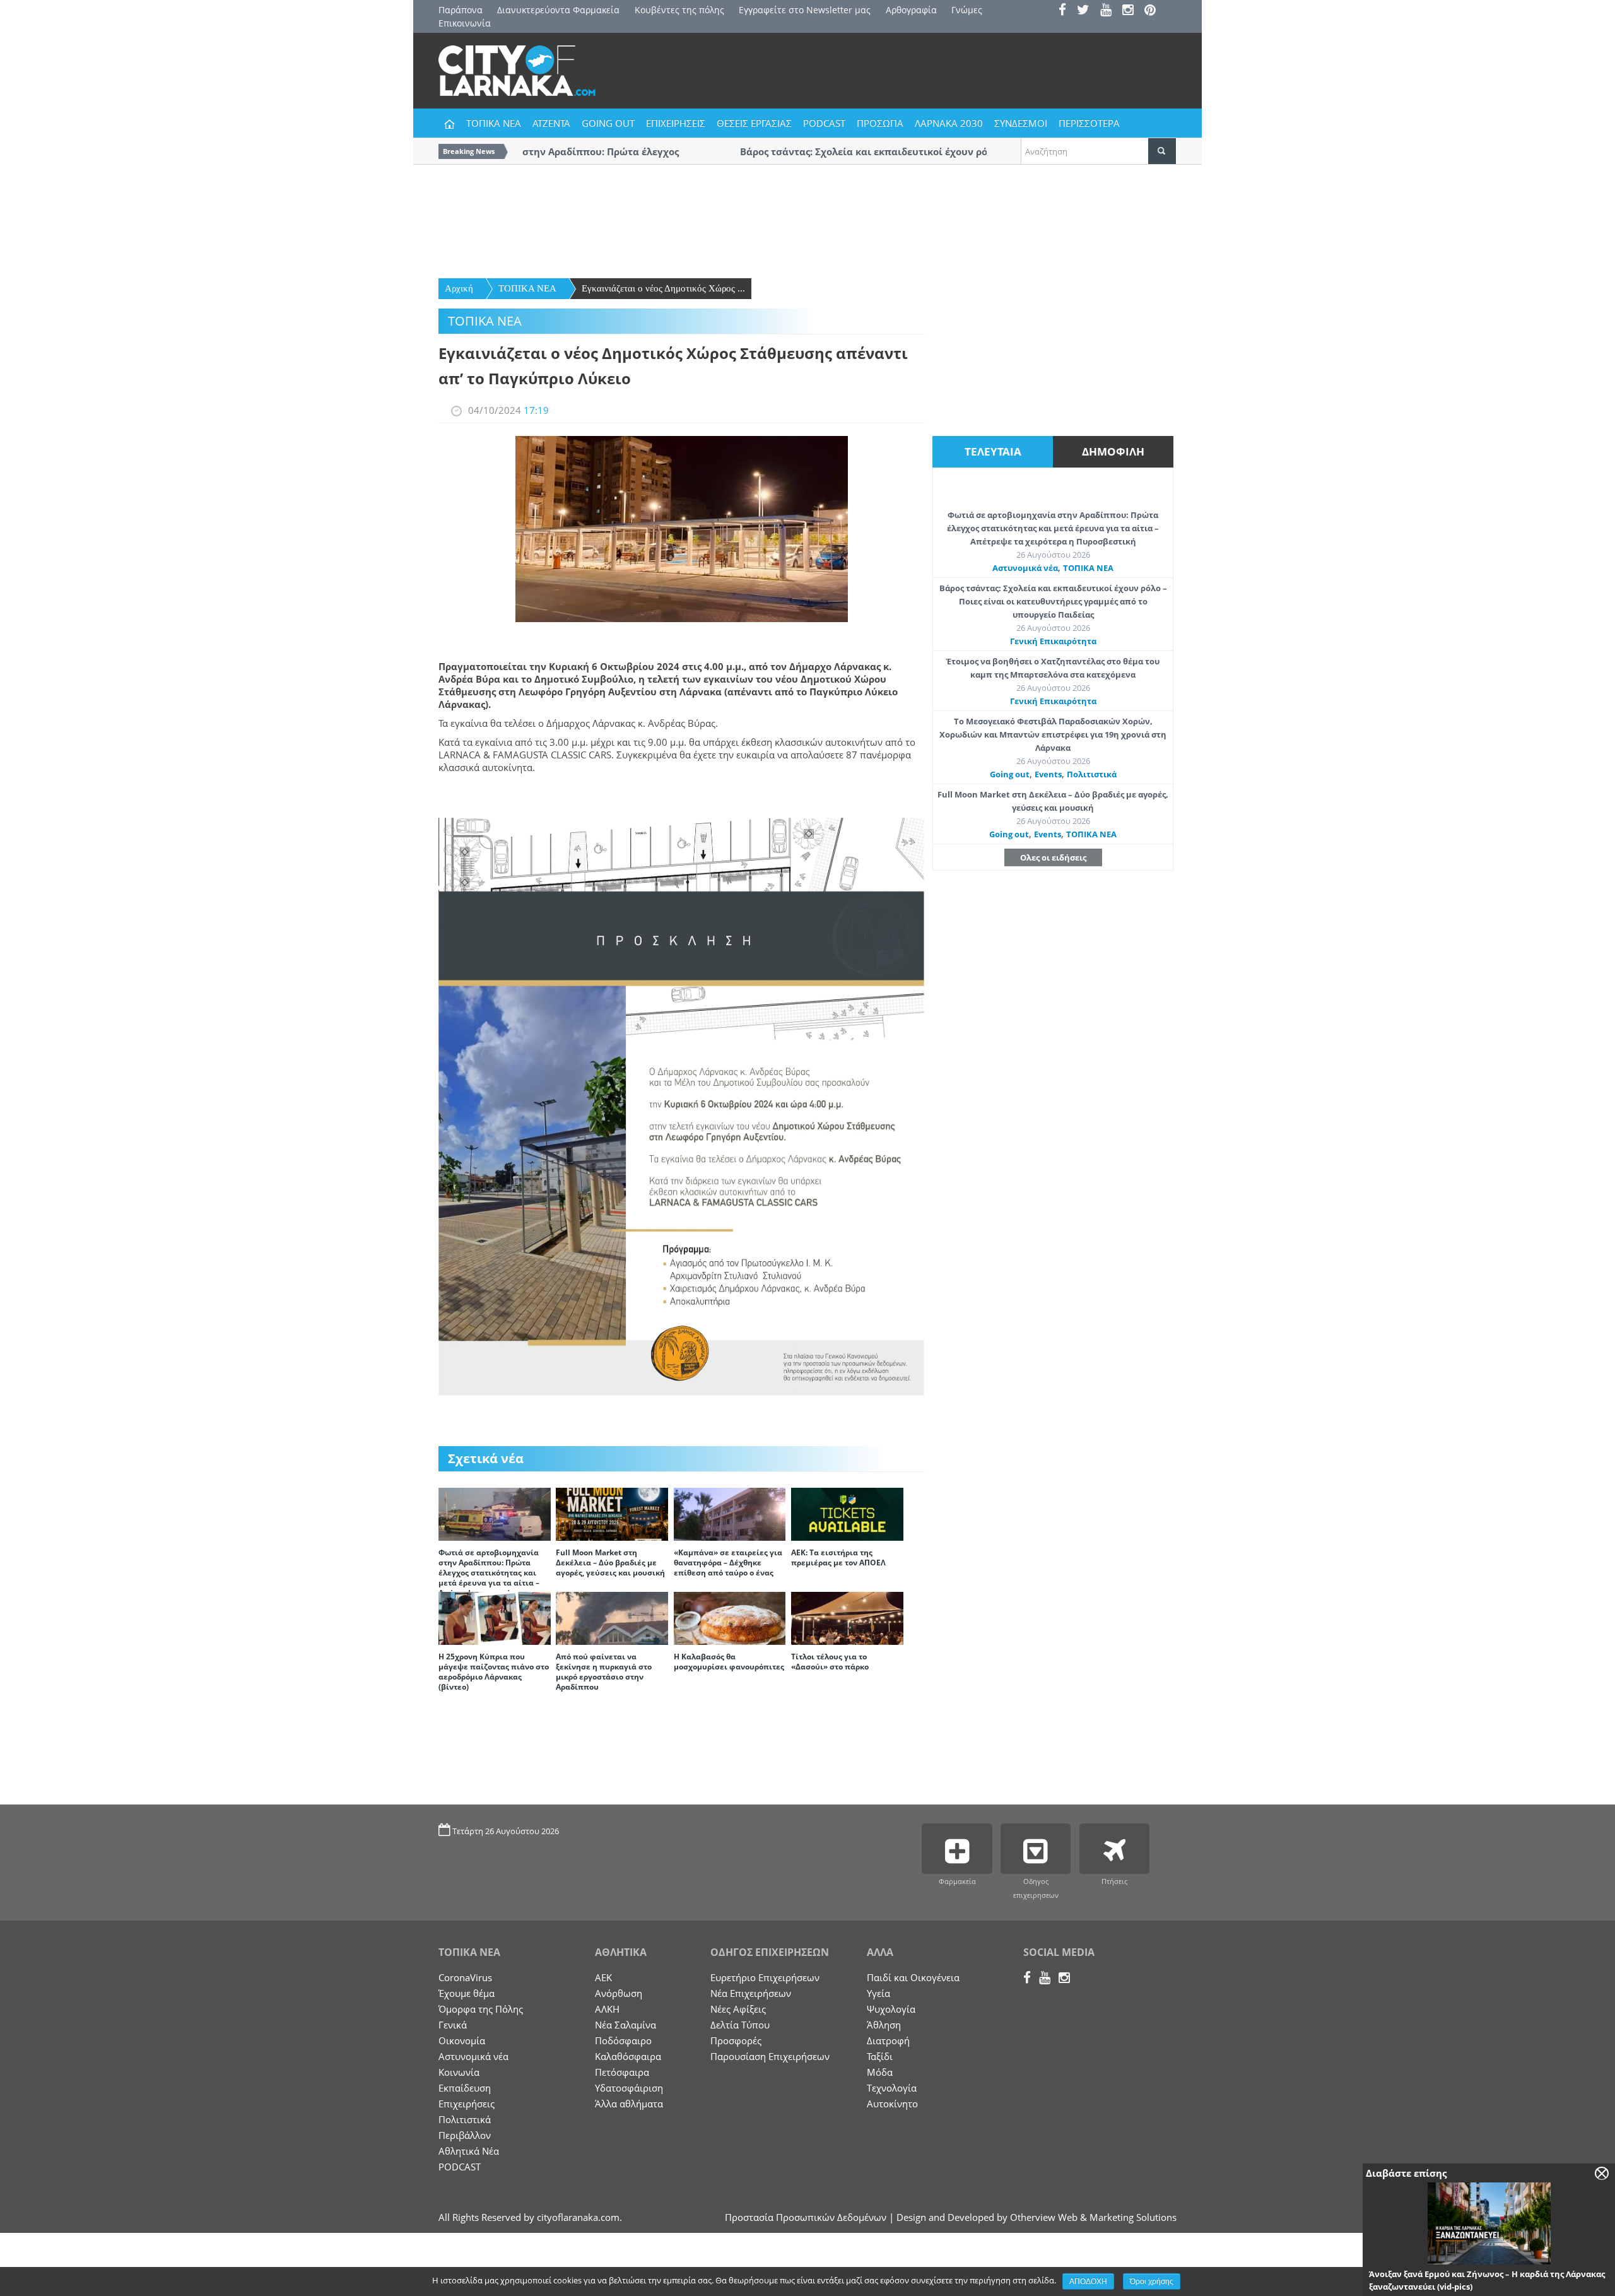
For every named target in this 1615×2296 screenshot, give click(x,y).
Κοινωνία (459, 2072)
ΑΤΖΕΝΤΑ (551, 123)
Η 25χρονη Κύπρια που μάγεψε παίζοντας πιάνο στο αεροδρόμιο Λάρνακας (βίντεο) (494, 1672)
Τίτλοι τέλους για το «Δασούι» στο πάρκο (830, 1662)
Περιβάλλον (465, 2135)
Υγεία (878, 1993)
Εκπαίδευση (465, 2088)
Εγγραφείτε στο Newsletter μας (805, 10)
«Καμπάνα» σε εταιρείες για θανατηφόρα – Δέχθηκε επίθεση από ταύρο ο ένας (728, 1563)
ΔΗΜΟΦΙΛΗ (1113, 451)
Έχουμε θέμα (467, 1993)
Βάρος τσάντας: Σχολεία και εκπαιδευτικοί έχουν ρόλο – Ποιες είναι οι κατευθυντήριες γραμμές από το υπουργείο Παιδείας (1053, 601)
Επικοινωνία (465, 23)
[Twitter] (1087, 11)
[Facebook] (1066, 11)
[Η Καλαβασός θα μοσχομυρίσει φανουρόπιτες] (730, 1617)
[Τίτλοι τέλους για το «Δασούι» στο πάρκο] (847, 1617)
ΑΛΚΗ (607, 2009)
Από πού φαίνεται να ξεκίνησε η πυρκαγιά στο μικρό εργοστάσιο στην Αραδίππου (604, 1672)
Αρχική (459, 288)
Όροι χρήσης (1152, 2281)
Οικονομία (462, 2040)
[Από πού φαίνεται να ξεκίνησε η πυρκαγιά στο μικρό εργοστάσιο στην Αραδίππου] (612, 1617)
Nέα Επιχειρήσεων (751, 1993)
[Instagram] (1132, 11)
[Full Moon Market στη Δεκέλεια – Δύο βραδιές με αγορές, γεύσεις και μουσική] (612, 1513)
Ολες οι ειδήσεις (1053, 857)
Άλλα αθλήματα (629, 2104)
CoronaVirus (465, 1977)
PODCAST (824, 123)
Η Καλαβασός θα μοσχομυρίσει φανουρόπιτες (729, 1662)
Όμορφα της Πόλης (481, 2009)
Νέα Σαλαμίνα (625, 2025)
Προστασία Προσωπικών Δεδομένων (806, 2217)
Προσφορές (736, 2040)
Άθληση (884, 2025)
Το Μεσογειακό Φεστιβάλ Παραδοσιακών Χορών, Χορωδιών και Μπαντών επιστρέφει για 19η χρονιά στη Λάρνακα (1053, 734)
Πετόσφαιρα (622, 2072)
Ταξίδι (880, 2056)
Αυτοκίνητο (892, 2104)
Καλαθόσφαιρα (628, 2056)
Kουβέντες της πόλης (679, 10)
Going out (1010, 774)
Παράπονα (461, 10)
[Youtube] (1110, 11)
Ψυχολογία (891, 2009)
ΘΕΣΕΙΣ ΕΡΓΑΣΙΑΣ (754, 123)
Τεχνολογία (892, 2088)
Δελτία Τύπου (740, 2025)
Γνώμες (967, 10)
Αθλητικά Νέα (469, 2151)
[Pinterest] (1154, 11)
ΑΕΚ (603, 1977)
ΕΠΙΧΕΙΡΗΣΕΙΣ (676, 123)
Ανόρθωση (619, 1993)
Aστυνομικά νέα (1025, 568)
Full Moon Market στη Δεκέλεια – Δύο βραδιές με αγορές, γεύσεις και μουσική (610, 1563)
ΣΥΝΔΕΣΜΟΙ (1021, 123)
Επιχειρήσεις (467, 2104)
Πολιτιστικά (1092, 774)
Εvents (1048, 774)
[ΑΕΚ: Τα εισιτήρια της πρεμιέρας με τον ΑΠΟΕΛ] (847, 1513)
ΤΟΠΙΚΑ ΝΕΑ (494, 123)
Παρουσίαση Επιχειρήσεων (770, 2056)
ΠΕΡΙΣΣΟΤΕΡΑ (1089, 123)
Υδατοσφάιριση (629, 2088)
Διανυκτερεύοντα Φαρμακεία (558, 10)
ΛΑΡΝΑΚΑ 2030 (949, 123)
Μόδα (880, 2072)
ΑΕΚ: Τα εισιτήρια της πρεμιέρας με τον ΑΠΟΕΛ (838, 1557)
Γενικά (453, 2025)
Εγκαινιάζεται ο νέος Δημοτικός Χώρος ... (663, 288)
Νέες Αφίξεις (738, 2009)
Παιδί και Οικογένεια (913, 1977)
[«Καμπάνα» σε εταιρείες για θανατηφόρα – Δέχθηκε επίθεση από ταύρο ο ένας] (730, 1513)
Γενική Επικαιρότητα (1053, 641)
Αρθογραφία (911, 10)
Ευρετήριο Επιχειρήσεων (765, 1977)
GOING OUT (608, 123)
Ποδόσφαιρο (623, 2040)
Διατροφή (888, 2040)
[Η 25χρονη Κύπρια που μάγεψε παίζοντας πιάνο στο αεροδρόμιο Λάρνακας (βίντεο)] (495, 1617)
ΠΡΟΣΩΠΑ (880, 123)
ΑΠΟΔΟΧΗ (1088, 2281)
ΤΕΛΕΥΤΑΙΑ (993, 451)
